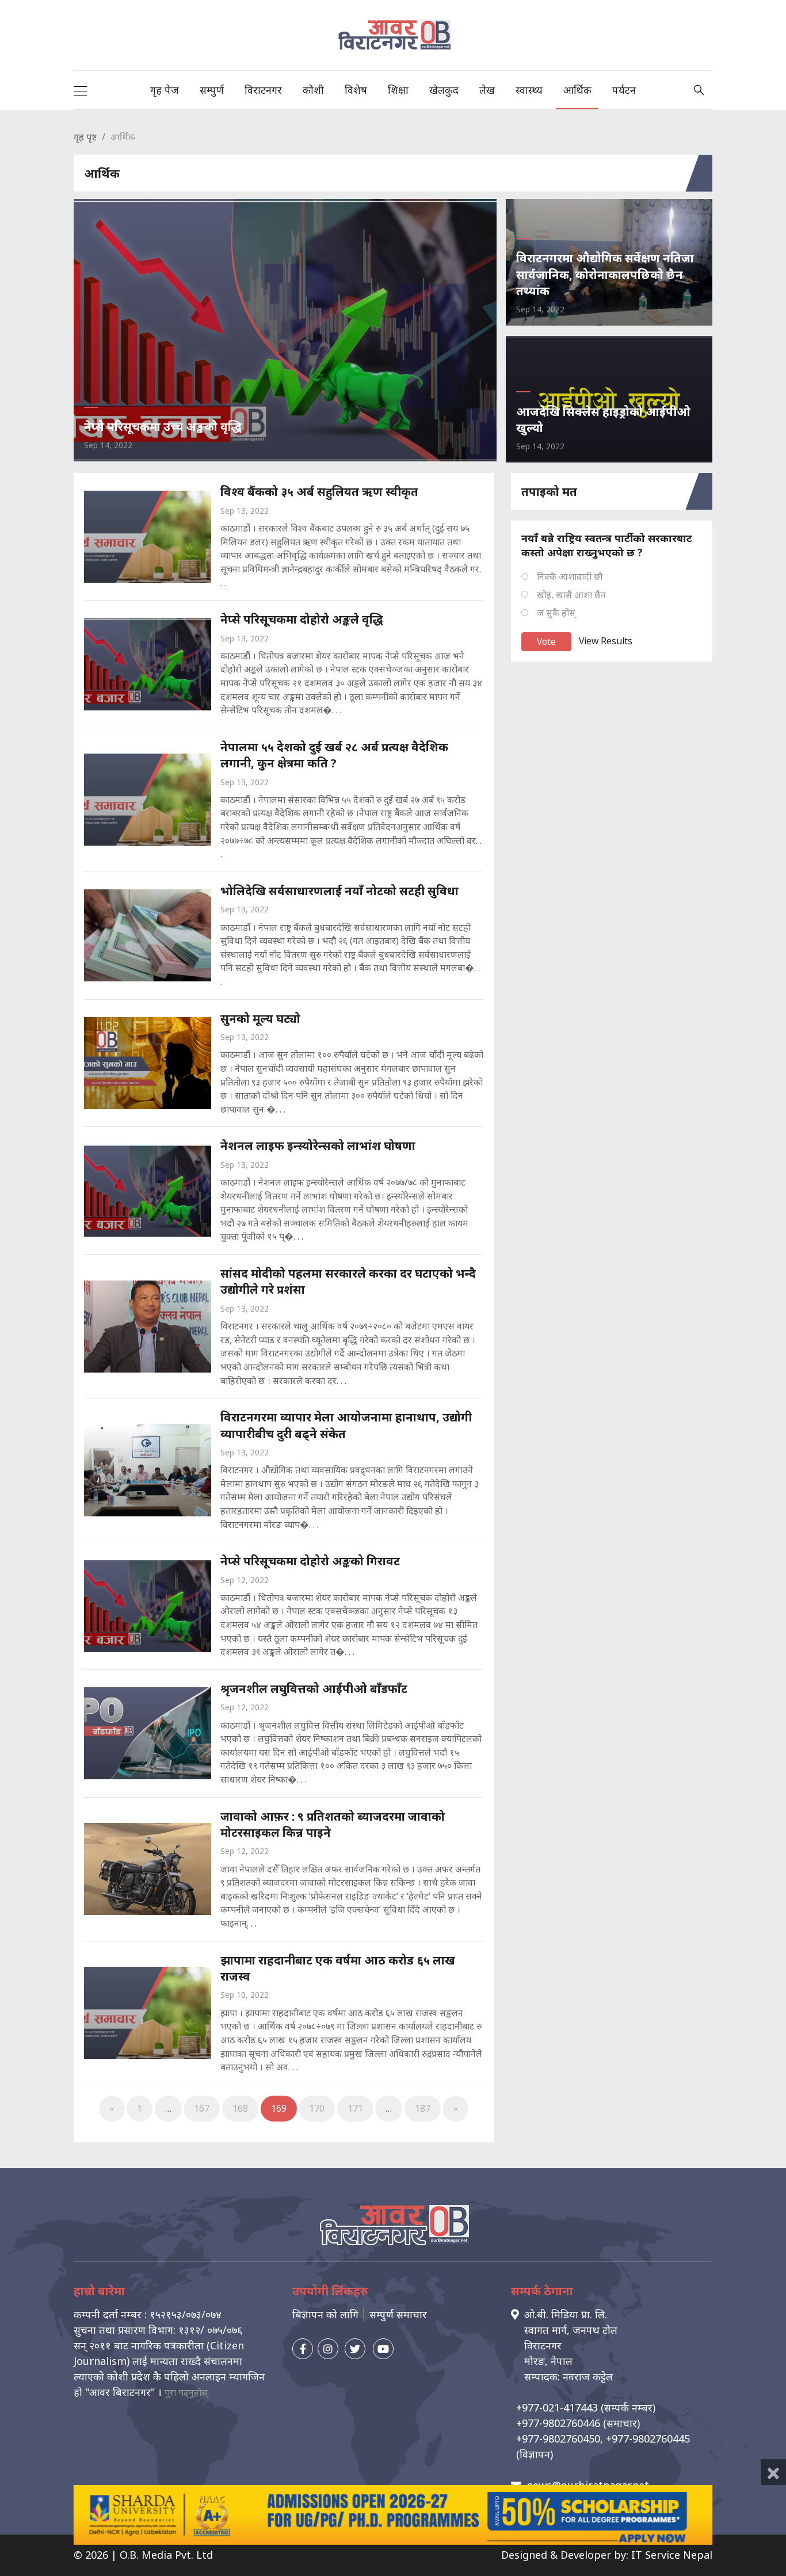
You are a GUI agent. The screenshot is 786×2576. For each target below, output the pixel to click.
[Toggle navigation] (80, 90)
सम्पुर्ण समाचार (398, 2314)
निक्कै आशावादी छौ (570, 576)
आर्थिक (577, 90)
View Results (606, 641)
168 (240, 2108)
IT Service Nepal (672, 2555)
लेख (487, 90)
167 (202, 2108)
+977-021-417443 (557, 2407)
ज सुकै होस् (556, 613)
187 (423, 2108)
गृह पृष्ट (85, 137)
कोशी (313, 90)
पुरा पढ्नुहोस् (186, 2392)
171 (355, 2108)
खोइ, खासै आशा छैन (571, 595)
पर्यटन (624, 90)
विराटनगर (263, 90)
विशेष (356, 90)
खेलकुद (444, 90)
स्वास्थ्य (529, 90)
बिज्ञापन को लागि (325, 2314)
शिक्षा (398, 90)
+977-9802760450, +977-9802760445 (603, 2439)
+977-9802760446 (558, 2423)
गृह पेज (165, 90)
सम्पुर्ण (212, 90)
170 (317, 2108)
